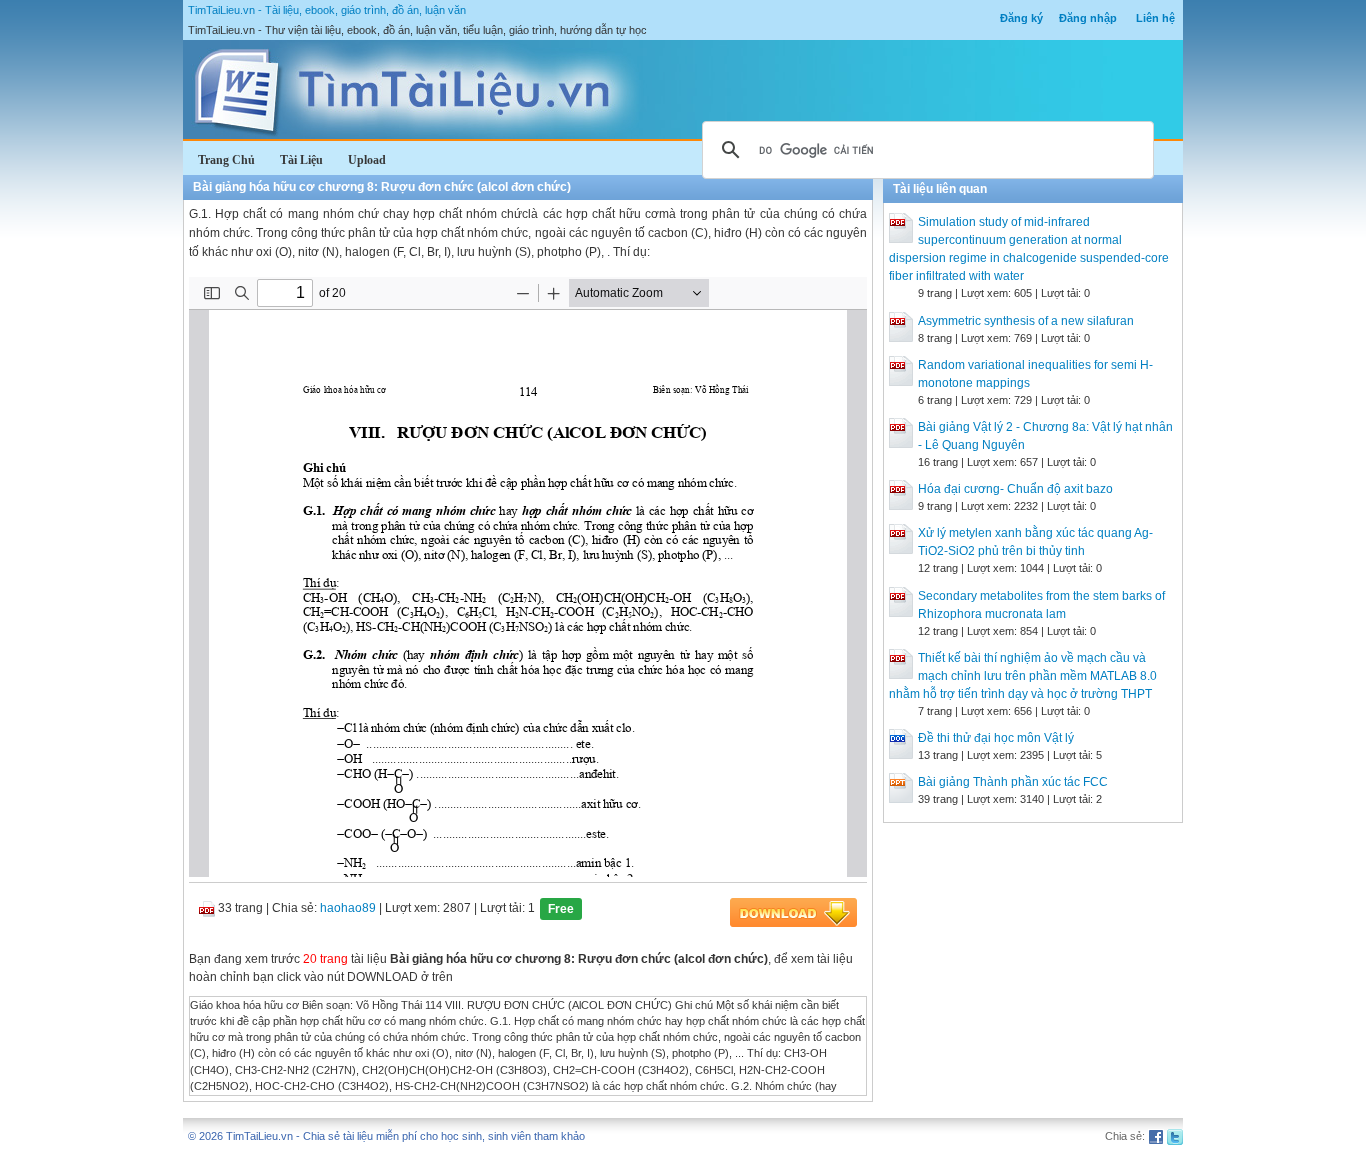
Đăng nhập (1088, 18)
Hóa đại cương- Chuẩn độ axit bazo (1015, 489)
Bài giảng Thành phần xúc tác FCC (1013, 782)
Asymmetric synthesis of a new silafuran (1026, 321)
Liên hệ (1155, 18)
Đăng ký (1021, 18)
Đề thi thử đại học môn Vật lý (996, 738)
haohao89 (348, 908)
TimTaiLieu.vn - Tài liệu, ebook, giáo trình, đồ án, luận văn (327, 10)
